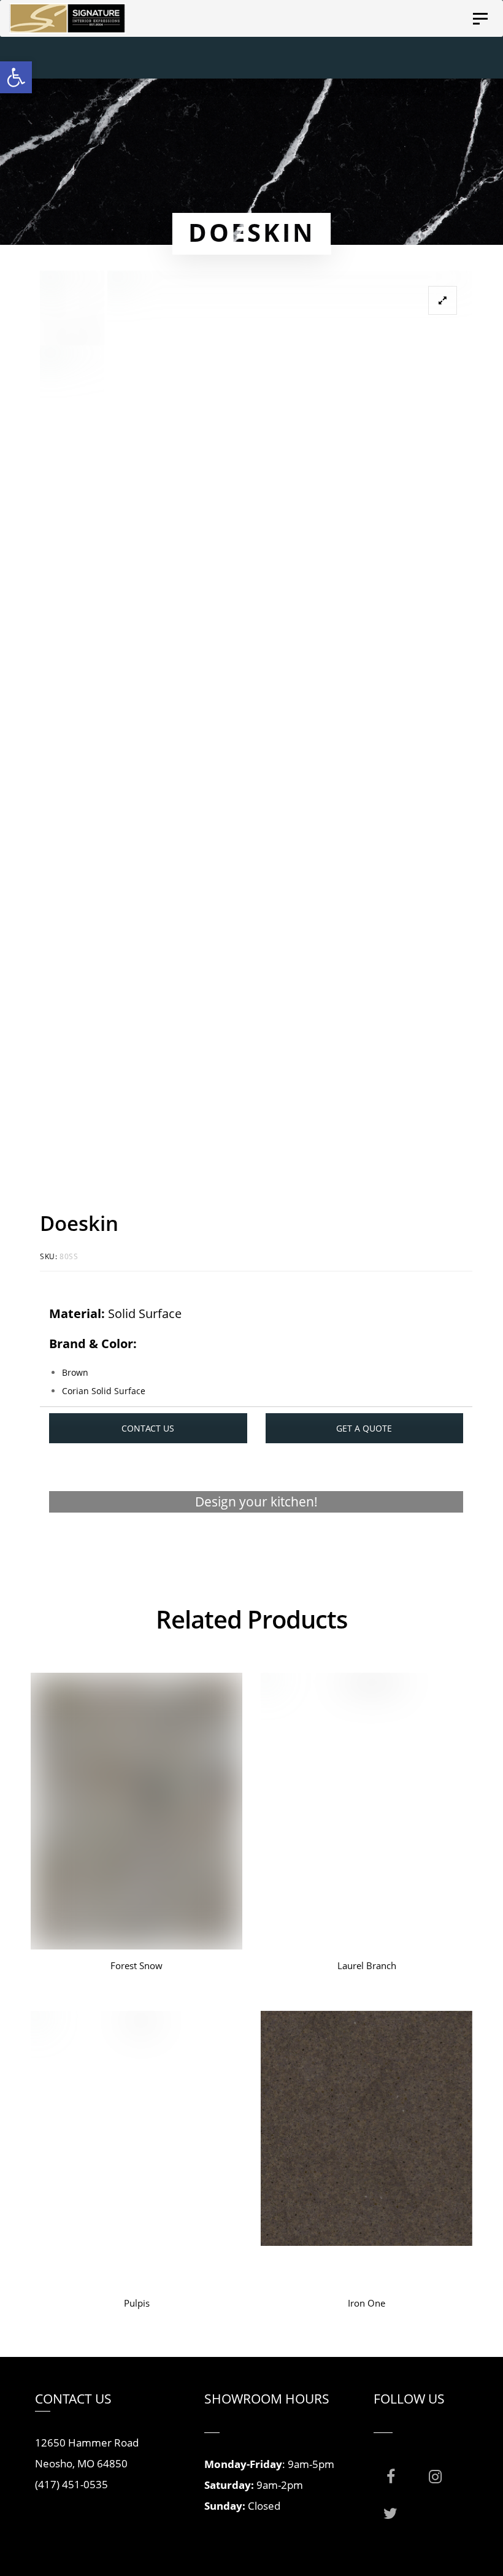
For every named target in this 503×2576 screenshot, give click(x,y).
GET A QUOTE (364, 1428)
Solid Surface (145, 1313)
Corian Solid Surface (104, 1391)
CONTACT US (148, 1428)
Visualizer (256, 1549)
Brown (75, 1372)
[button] (16, 77)
